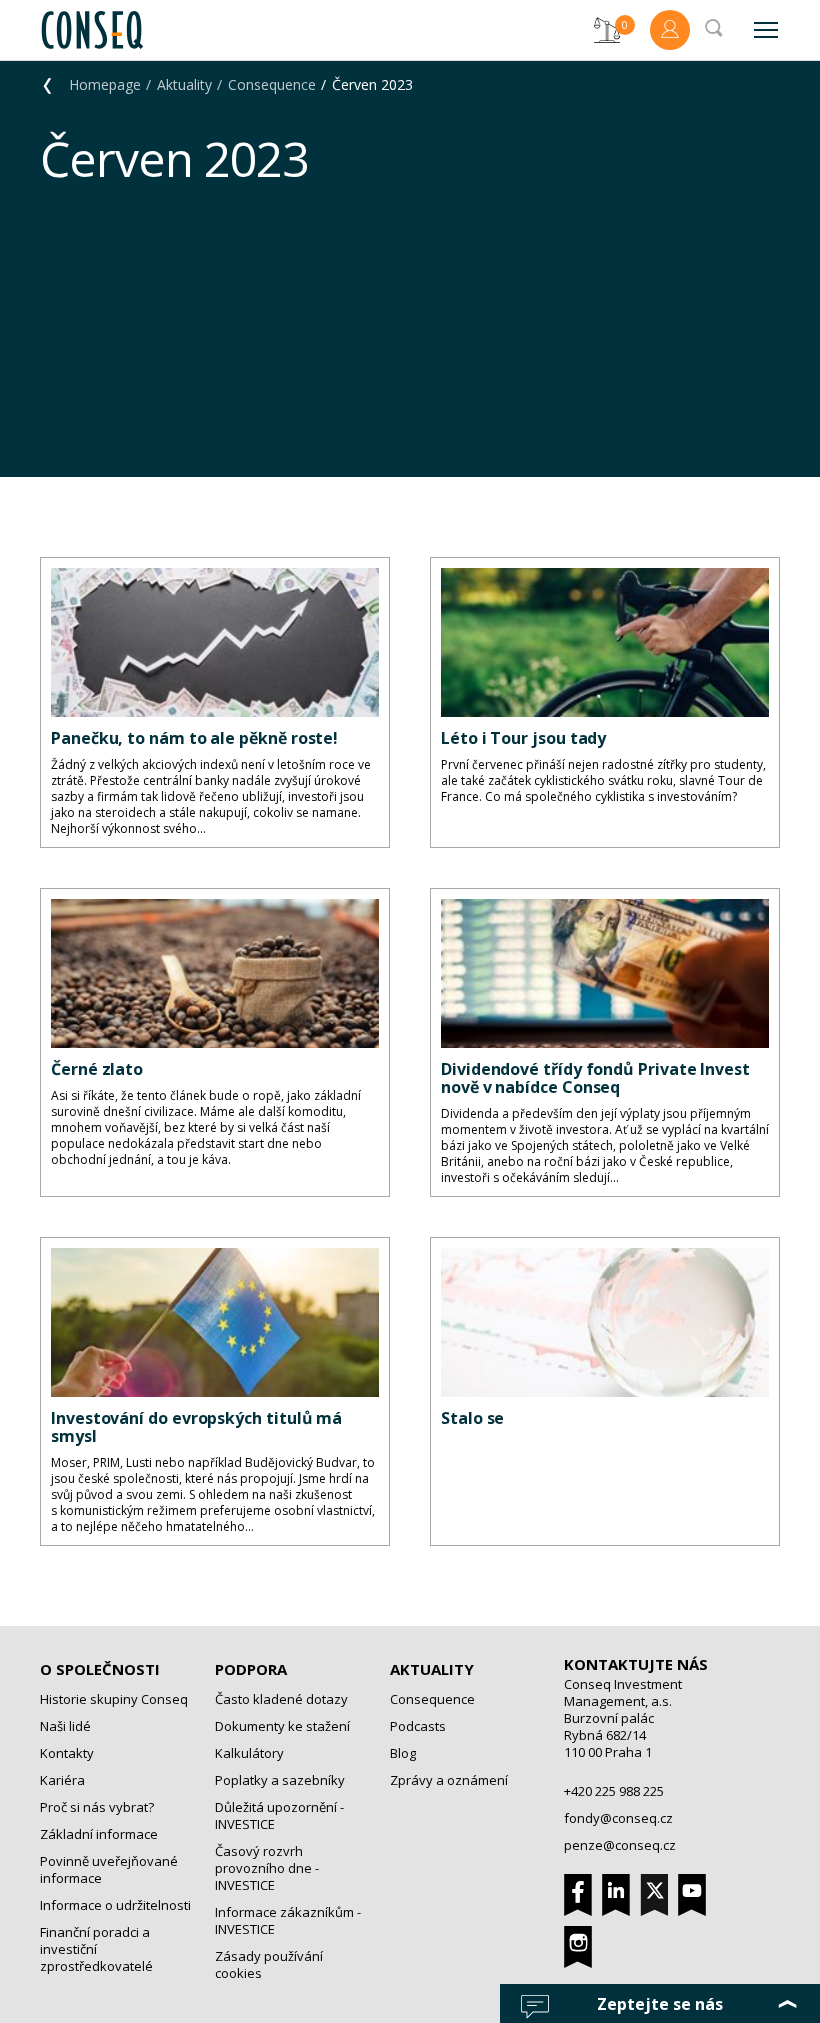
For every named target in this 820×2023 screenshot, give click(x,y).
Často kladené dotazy (281, 1699)
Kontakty (67, 1753)
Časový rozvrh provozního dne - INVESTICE (267, 1868)
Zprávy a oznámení (449, 1780)
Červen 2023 (372, 84)
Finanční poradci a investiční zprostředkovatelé (96, 1949)
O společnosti (100, 1669)
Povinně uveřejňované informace (109, 1869)
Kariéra (62, 1780)
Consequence (272, 84)
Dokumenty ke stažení (282, 1726)
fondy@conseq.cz (618, 1818)
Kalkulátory (249, 1753)
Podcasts (418, 1726)
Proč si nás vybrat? (97, 1807)
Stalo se (472, 1418)
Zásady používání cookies (269, 1964)
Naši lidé (65, 1726)
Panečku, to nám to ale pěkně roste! (194, 738)
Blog (403, 1753)
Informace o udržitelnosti (115, 1905)
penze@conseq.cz (620, 1845)
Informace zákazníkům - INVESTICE (288, 1920)
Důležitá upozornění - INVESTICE (279, 1815)
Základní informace (99, 1834)
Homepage (105, 84)
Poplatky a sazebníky (280, 1780)
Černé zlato (97, 1069)
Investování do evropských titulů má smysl (196, 1427)
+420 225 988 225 (614, 1791)
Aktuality (184, 84)
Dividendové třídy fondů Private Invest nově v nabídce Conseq (595, 1078)
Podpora (251, 1669)
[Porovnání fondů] (607, 30)
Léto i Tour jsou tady (523, 738)
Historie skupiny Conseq (114, 1699)
